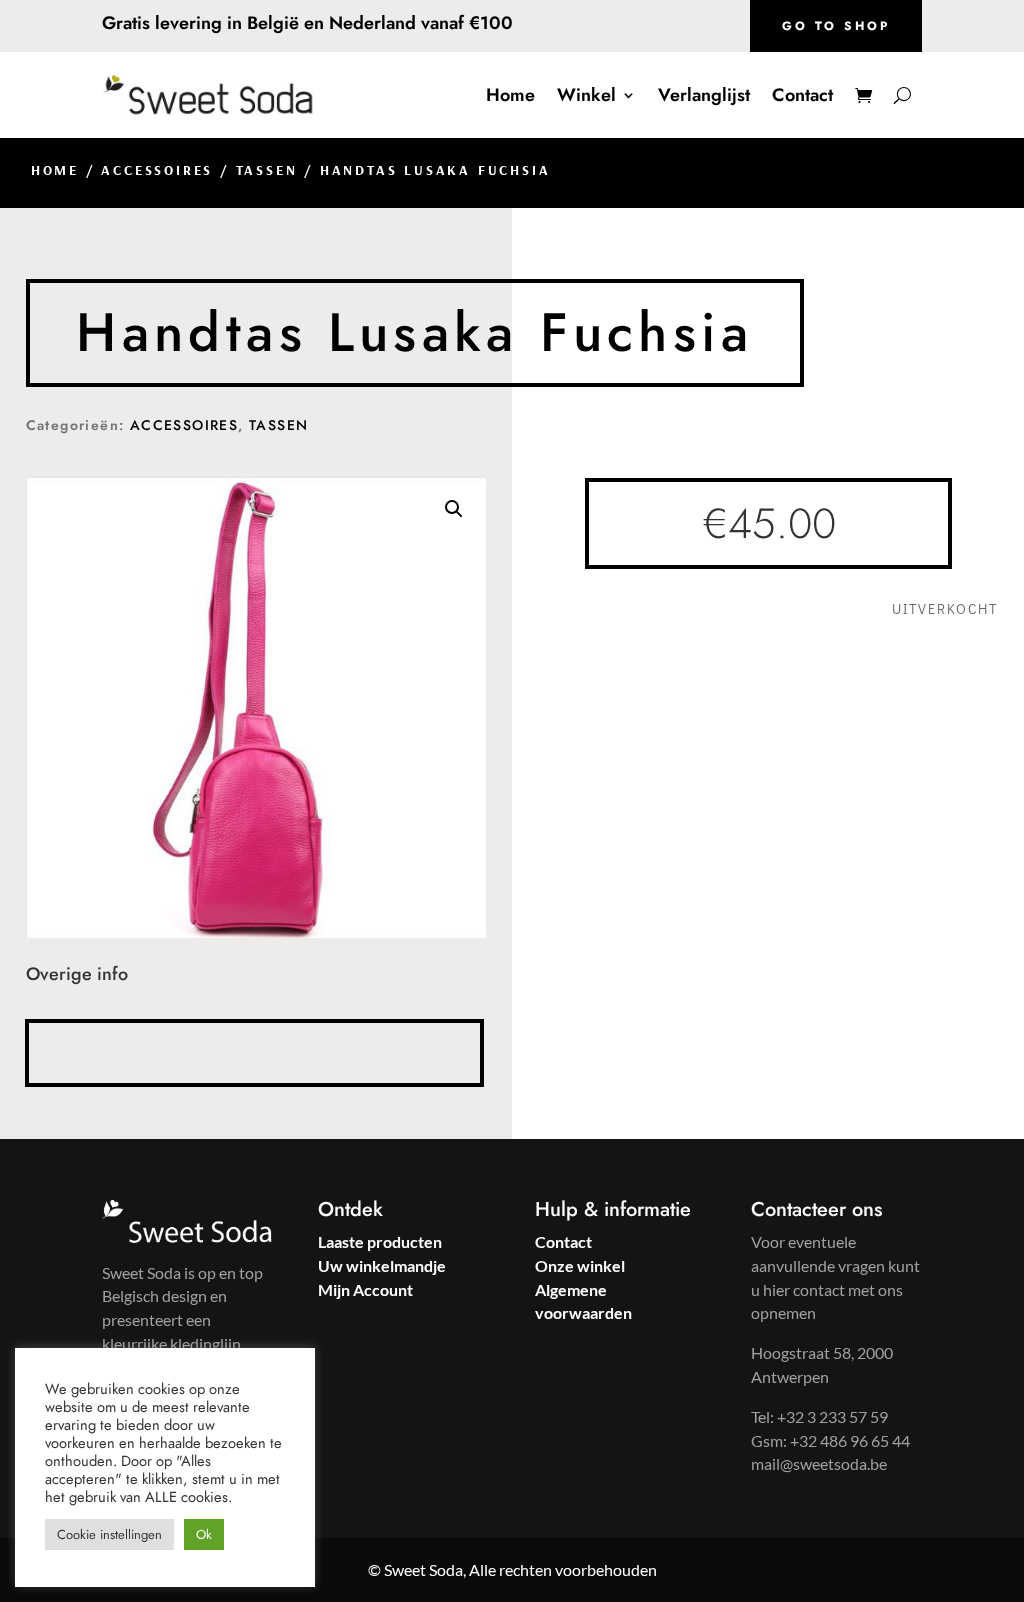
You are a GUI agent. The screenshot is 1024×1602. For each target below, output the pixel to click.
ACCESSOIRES (157, 170)
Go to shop (836, 26)
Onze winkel (580, 1265)
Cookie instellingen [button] (109, 1534)
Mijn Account (365, 1289)
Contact (802, 95)
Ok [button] (204, 1534)
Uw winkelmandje (382, 1265)
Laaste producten (380, 1241)
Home (510, 95)
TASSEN (267, 170)
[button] (454, 509)
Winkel (586, 95)
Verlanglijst (704, 95)
